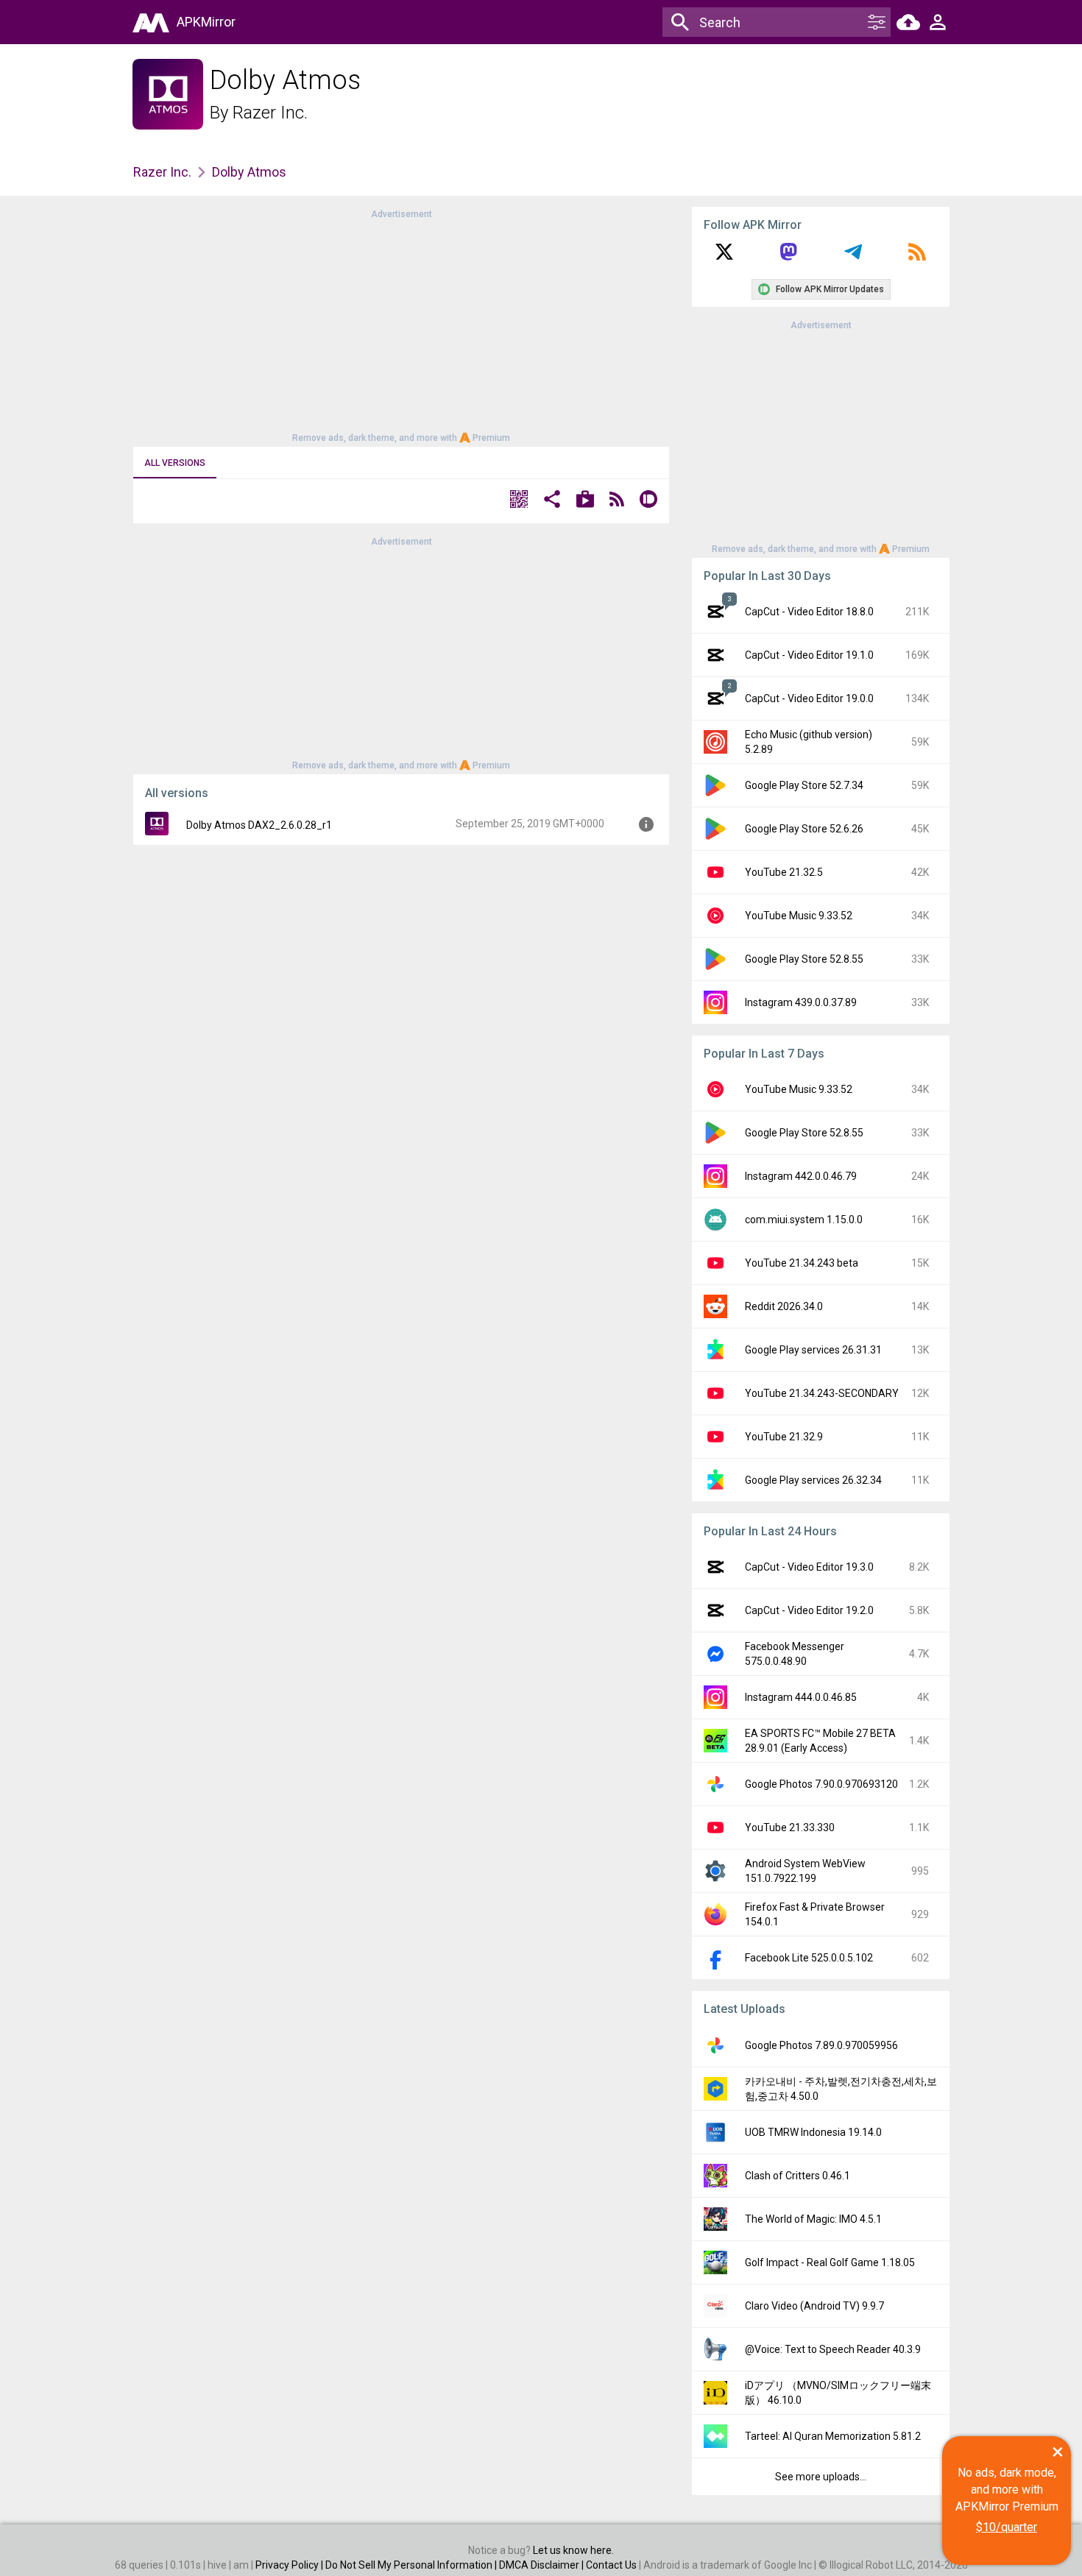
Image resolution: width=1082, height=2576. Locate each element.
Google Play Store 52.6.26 (804, 829)
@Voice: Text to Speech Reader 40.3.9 (833, 2349)
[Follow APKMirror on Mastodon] (788, 257)
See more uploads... (821, 2477)
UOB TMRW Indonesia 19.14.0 (813, 2132)
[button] (519, 501)
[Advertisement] (401, 325)
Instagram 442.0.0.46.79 (801, 1176)
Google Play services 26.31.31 (813, 1350)
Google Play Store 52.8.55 (804, 959)
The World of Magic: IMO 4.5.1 (813, 2219)
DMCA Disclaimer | (542, 2565)
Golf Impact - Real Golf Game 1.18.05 (830, 2262)
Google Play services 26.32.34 (813, 1480)
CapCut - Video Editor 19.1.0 (809, 655)
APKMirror (206, 22)
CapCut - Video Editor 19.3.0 (809, 1567)
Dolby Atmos (249, 172)
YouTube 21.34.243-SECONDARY (822, 1393)
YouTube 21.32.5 (784, 872)
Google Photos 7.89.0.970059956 (821, 2045)
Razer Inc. (270, 113)
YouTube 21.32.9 (784, 1437)
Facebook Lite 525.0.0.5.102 (809, 1958)
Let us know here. (573, 2550)
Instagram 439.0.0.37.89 (801, 1002)
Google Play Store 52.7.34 (804, 785)
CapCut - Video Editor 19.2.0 (809, 1610)
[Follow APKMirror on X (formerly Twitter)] (724, 257)
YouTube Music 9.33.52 (799, 916)
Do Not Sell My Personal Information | (412, 2565)
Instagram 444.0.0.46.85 (801, 1697)
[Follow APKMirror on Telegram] (853, 257)
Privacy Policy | (290, 2565)
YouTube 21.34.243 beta (802, 1263)
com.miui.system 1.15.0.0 (804, 1220)
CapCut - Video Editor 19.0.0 (809, 698)
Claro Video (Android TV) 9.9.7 (814, 2306)
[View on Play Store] (585, 501)
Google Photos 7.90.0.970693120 (821, 1784)
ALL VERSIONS (175, 463)
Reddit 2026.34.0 (784, 1306)
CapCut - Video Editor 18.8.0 (809, 612)
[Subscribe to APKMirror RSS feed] (917, 257)
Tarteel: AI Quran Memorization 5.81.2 (833, 2436)
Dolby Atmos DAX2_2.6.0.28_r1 (259, 825)
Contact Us (611, 2565)
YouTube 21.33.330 (790, 1827)
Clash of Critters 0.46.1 (798, 2176)
